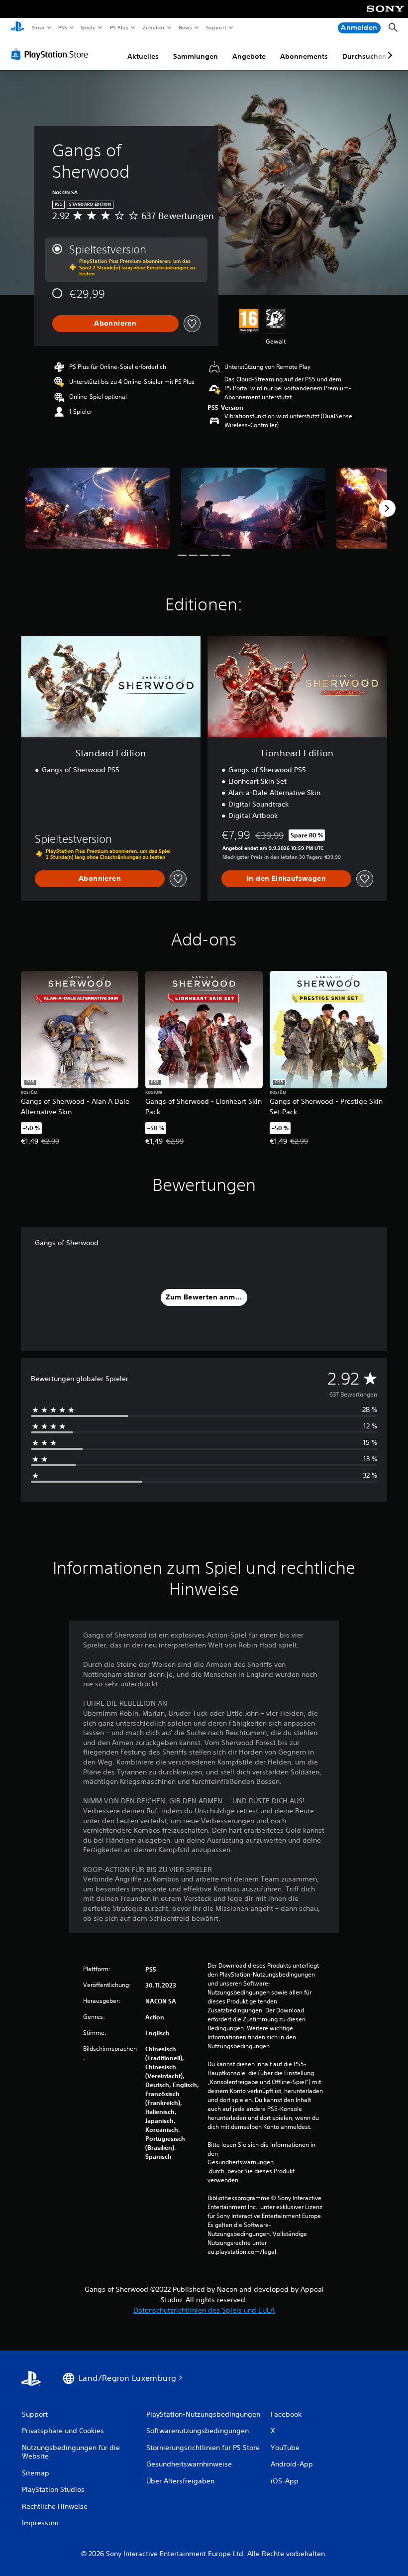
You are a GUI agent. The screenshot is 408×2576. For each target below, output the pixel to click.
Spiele (88, 27)
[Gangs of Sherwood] (98, 508)
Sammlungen (196, 56)
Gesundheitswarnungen (241, 2162)
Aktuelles (143, 56)
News (185, 27)
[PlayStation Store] (52, 54)
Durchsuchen (364, 56)
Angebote (249, 56)
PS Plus (119, 27)
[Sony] (385, 15)
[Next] (387, 508)
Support (216, 27)
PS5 (63, 27)
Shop (38, 27)
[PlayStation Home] (17, 28)
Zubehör (153, 27)
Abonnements (304, 56)
